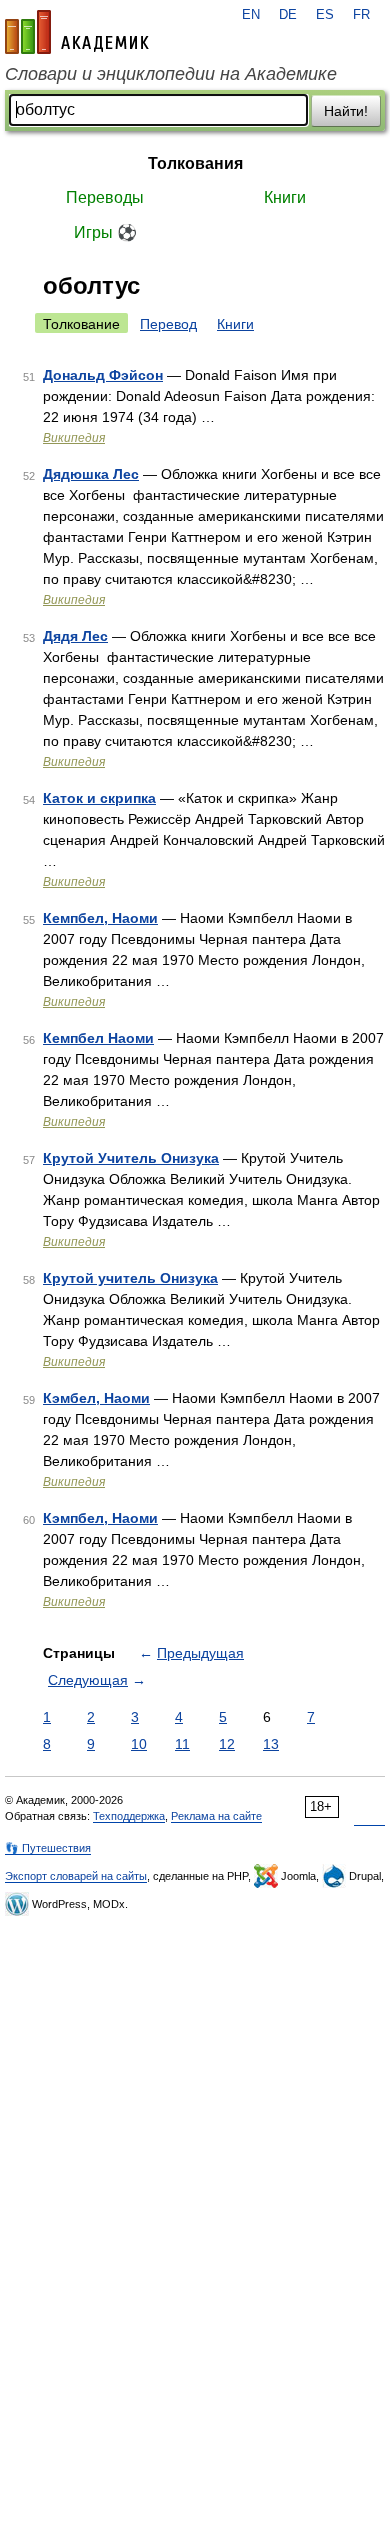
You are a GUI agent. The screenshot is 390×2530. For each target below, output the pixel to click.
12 (227, 1744)
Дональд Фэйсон (103, 375)
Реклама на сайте (216, 1816)
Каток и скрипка (99, 798)
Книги (285, 197)
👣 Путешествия (48, 1848)
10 (139, 1744)
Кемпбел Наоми (98, 1038)
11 (182, 1744)
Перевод (168, 324)
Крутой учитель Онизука (130, 1278)
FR (361, 15)
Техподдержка (129, 1816)
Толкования (195, 163)
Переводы (105, 197)
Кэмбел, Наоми (96, 1398)
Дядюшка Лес (91, 474)
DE (288, 15)
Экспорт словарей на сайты (76, 1876)
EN (251, 15)
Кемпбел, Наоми (100, 918)
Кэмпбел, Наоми (100, 1518)
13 (271, 1744)
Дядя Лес (75, 636)
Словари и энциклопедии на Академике (171, 74)
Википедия (74, 438)
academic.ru (77, 32)
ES (325, 15)
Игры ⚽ (105, 232)
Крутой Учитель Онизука (131, 1158)
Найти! (346, 111)
